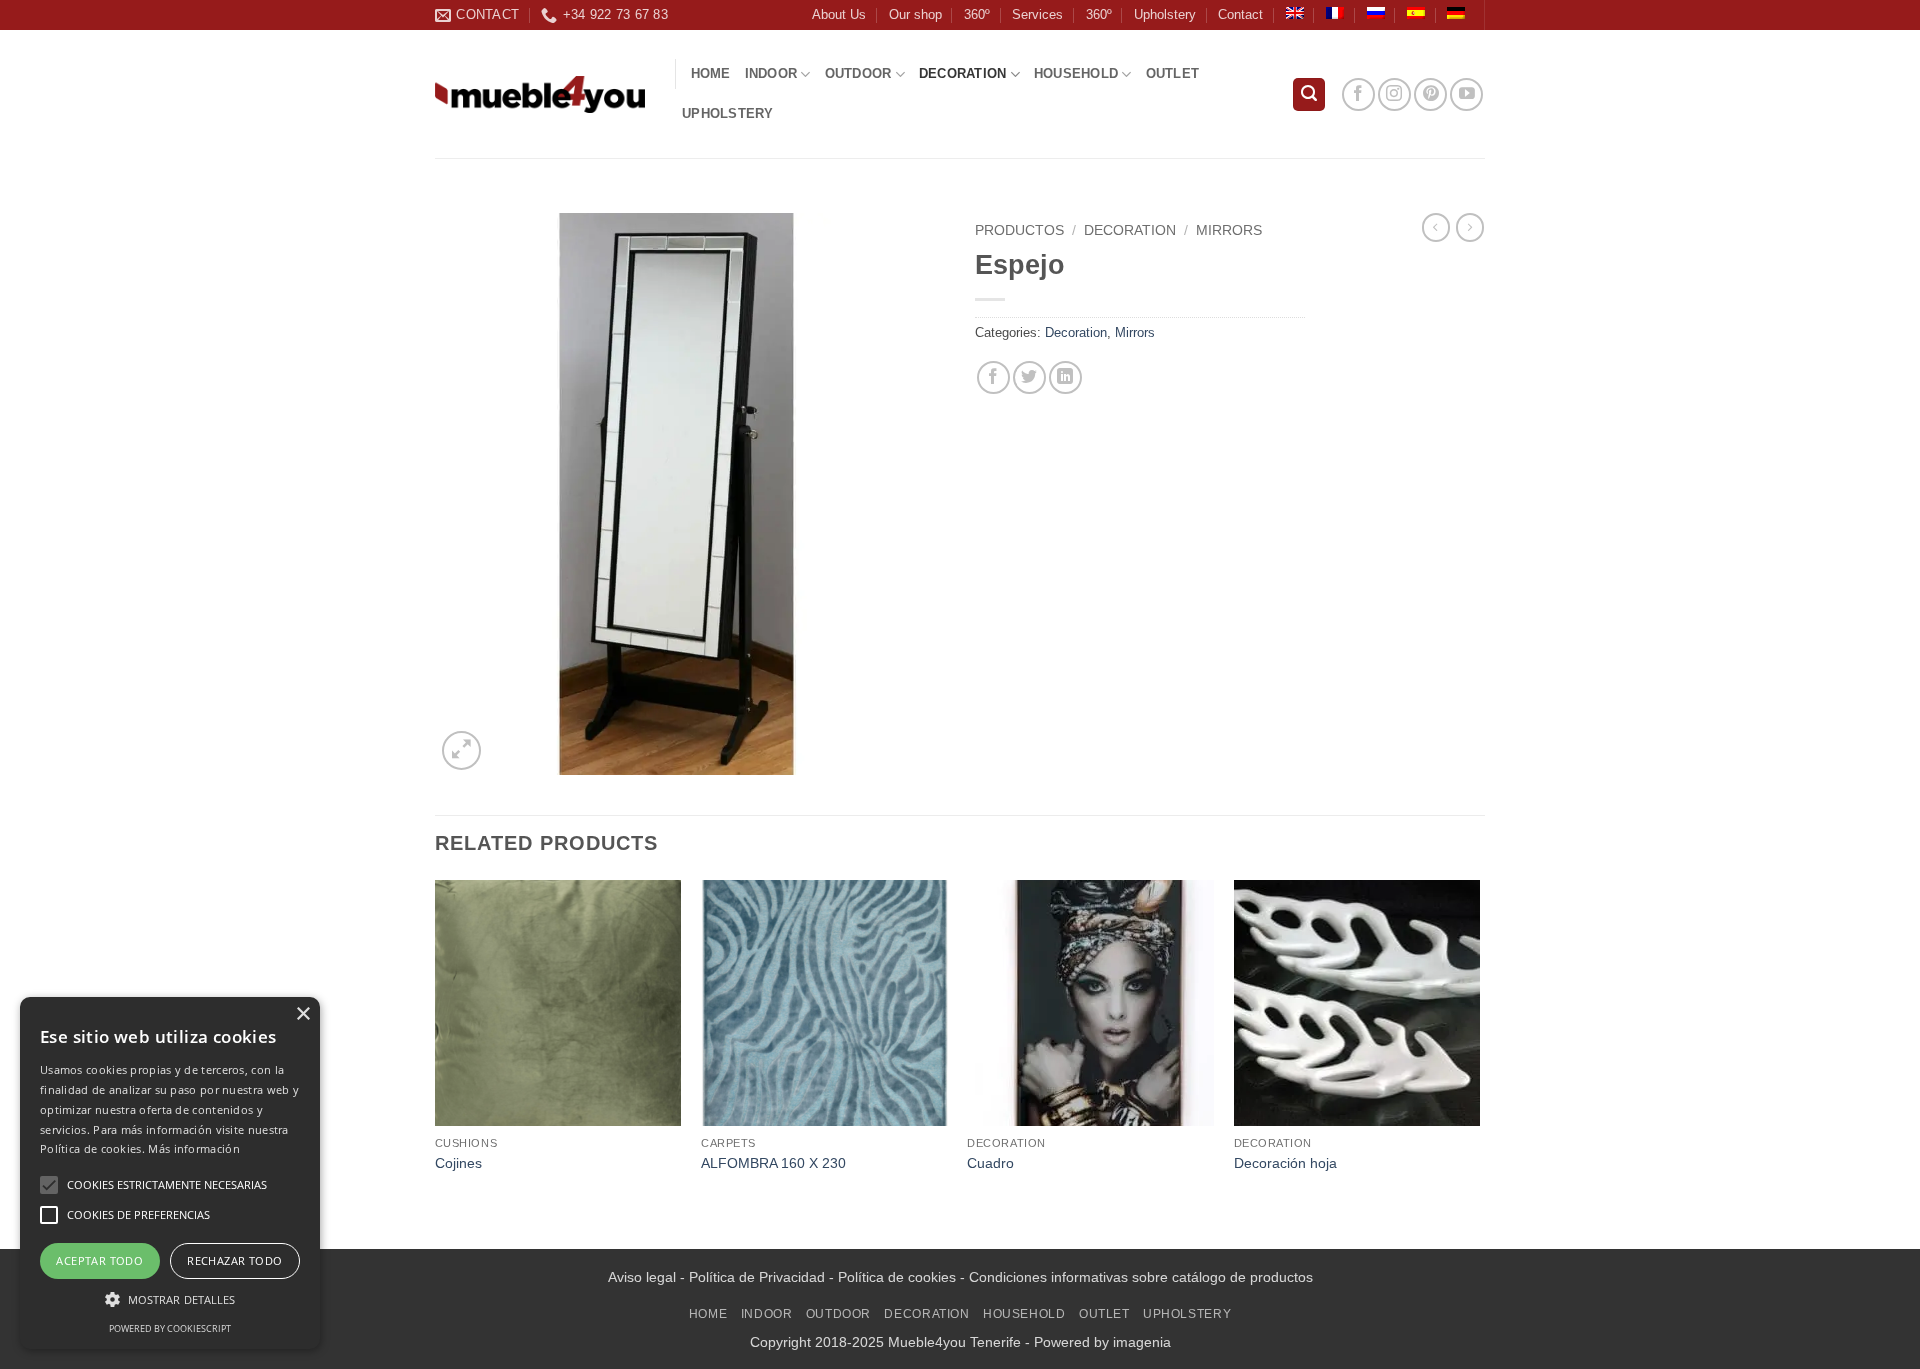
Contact (1240, 14)
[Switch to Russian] (1376, 13)
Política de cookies (897, 1277)
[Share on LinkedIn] (1065, 377)
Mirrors (1229, 230)
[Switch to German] (1456, 13)
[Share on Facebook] (993, 377)
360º (977, 14)
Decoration (963, 73)
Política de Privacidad (757, 1277)
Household (1076, 73)
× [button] (302, 1014)
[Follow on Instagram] (1394, 94)
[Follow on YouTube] (1466, 94)
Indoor (771, 73)
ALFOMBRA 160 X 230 (773, 1163)
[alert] (170, 1173)
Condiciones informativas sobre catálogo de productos (1141, 1277)
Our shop (915, 14)
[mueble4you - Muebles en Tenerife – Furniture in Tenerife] (540, 94)
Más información (194, 1148)
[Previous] (436, 1062)
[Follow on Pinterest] (1430, 94)
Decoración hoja (1285, 1163)
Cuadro (990, 1163)
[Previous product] (1470, 227)
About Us (839, 14)
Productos (1019, 230)
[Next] (1479, 1062)
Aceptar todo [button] (99, 1260)
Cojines (458, 1163)
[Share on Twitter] (1029, 377)
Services (1037, 14)
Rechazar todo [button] (234, 1260)
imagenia (1142, 1342)
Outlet (1173, 73)
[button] (1309, 94)
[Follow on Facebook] (1358, 94)
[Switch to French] (1335, 13)
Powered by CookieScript (170, 1328)
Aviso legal (642, 1277)
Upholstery (1165, 14)
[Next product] (1436, 227)
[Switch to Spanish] (1416, 13)
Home (711, 73)
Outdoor (858, 73)
